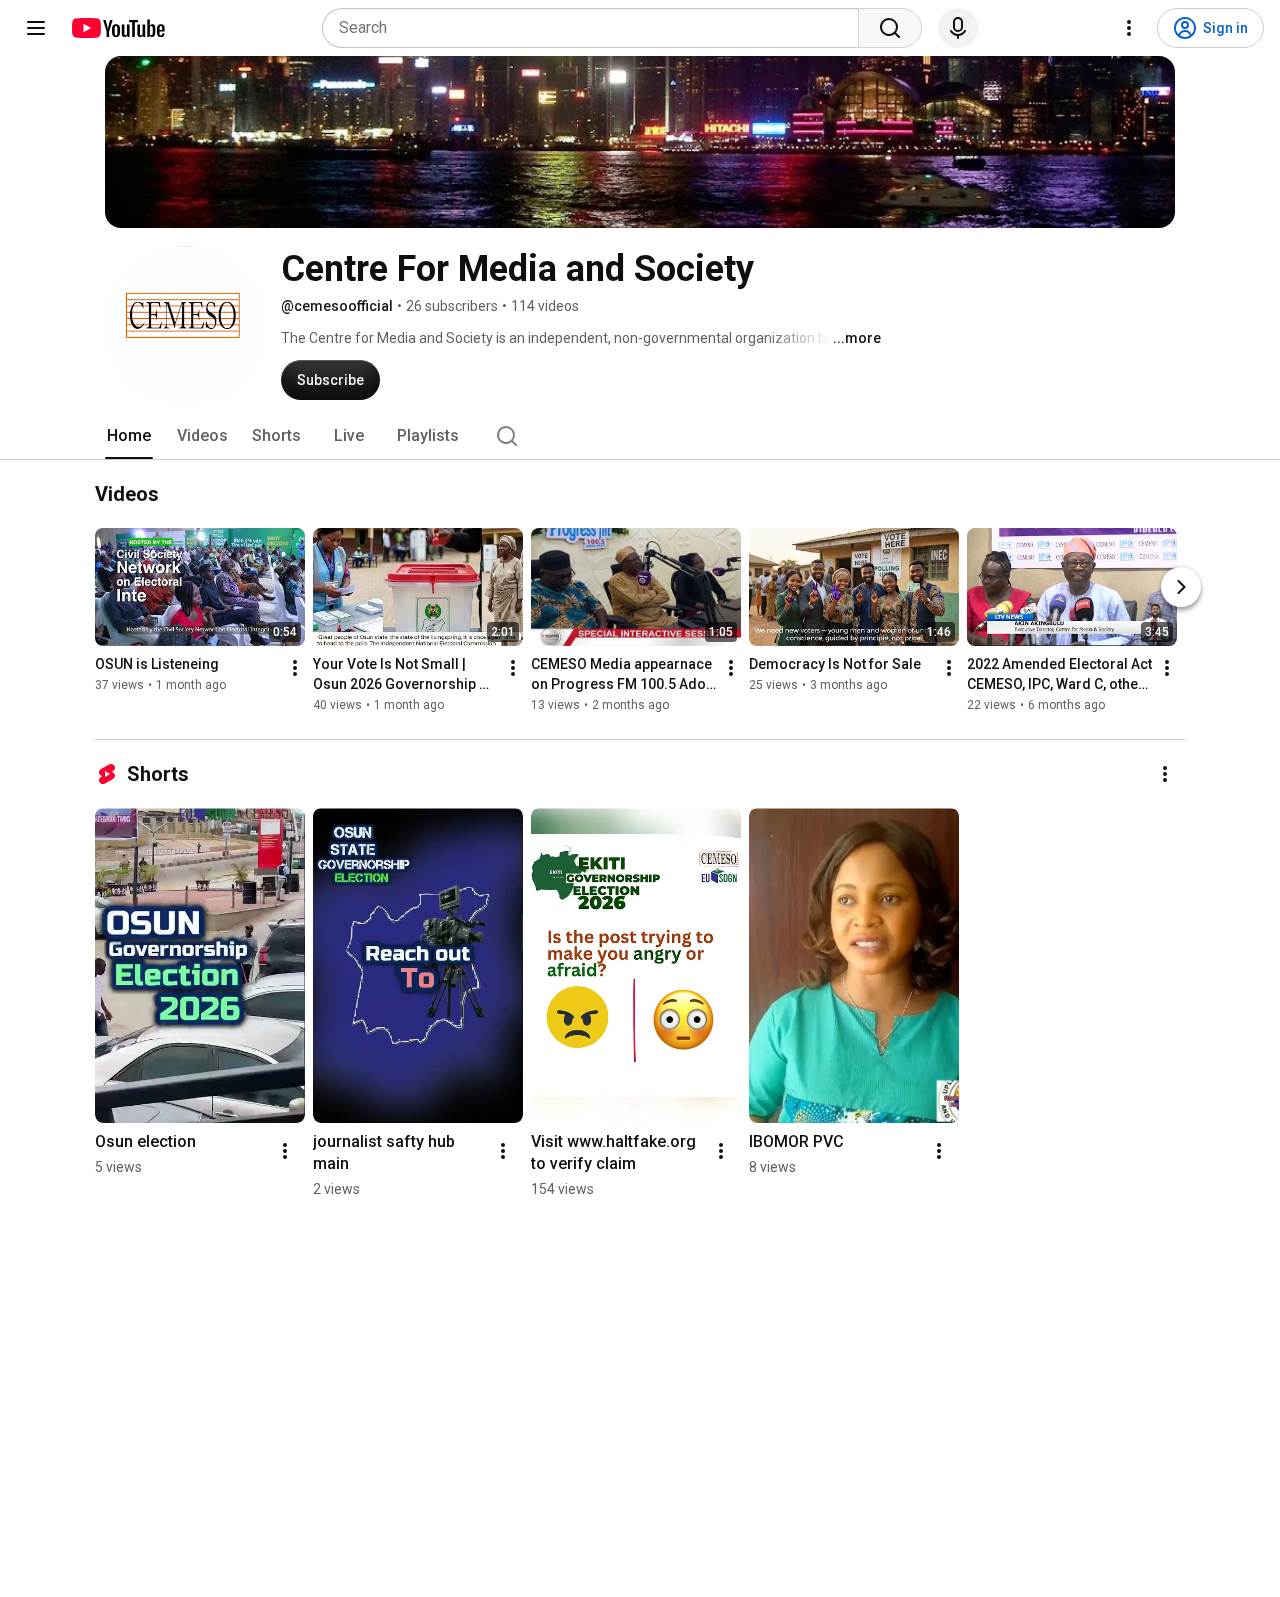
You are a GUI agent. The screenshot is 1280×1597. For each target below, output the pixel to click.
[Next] (1181, 588)
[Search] (890, 28)
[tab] (129, 436)
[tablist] (640, 436)
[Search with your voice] (958, 28)
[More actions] (295, 669)
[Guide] (36, 28)
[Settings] (1129, 28)
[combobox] (596, 28)
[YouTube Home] (117, 28)
